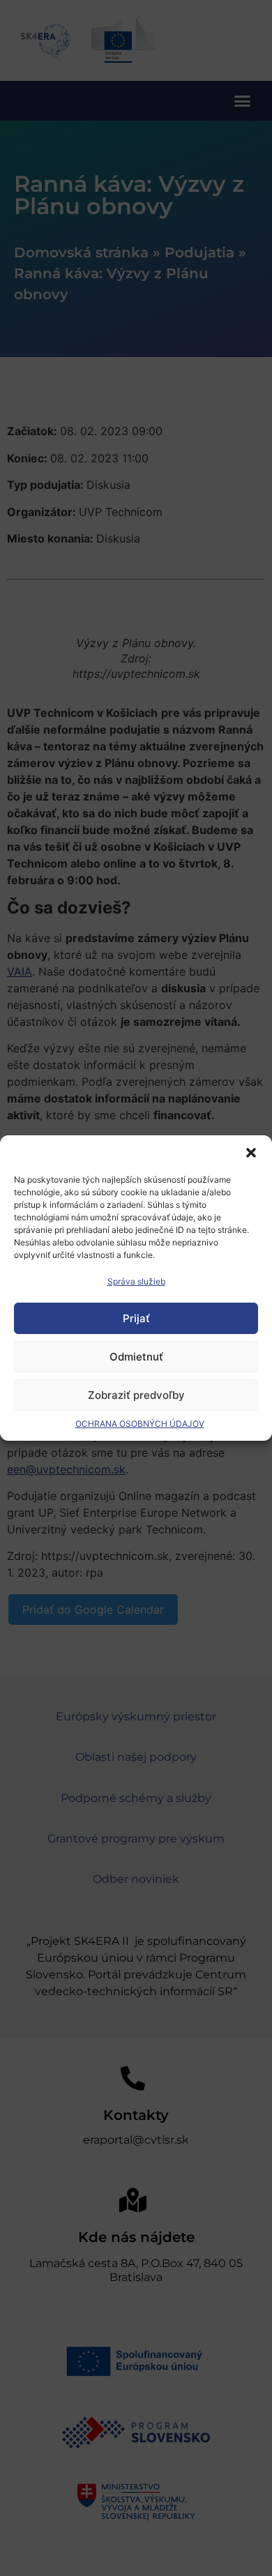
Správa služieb (136, 1281)
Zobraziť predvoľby (136, 1395)
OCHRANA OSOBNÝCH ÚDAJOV (140, 1424)
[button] (251, 1153)
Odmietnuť (136, 1357)
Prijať (136, 1318)
